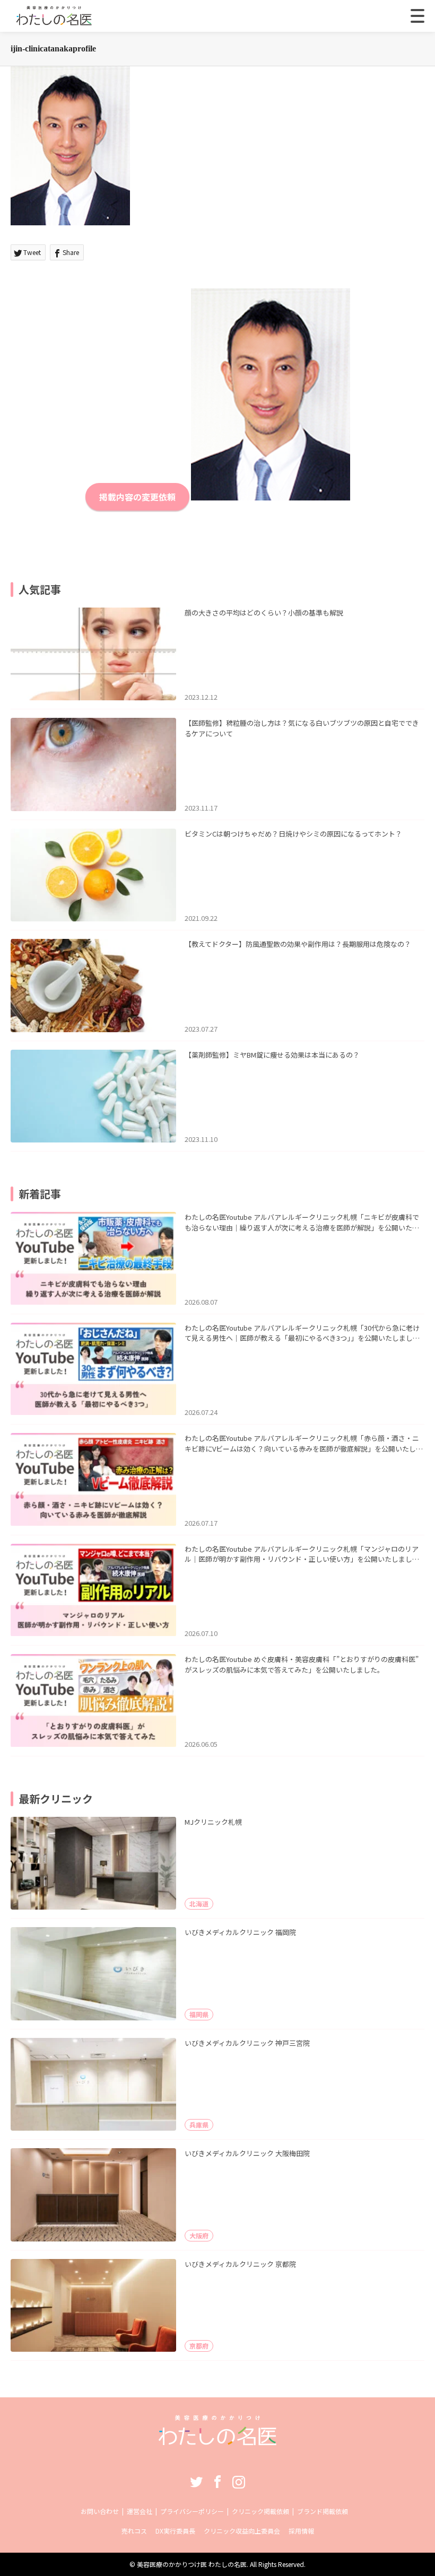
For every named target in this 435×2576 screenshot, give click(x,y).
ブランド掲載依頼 (323, 2511)
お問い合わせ (100, 2511)
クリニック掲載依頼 (260, 2511)
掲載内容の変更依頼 (137, 497)
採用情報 (301, 2531)
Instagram (239, 2482)
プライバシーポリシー (192, 2511)
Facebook (217, 2482)
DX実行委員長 (175, 2531)
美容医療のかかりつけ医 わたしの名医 (192, 2564)
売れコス (134, 2531)
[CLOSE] (417, 16)
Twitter (196, 2482)
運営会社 (140, 2511)
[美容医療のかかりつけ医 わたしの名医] (218, 2442)
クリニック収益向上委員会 (242, 2531)
